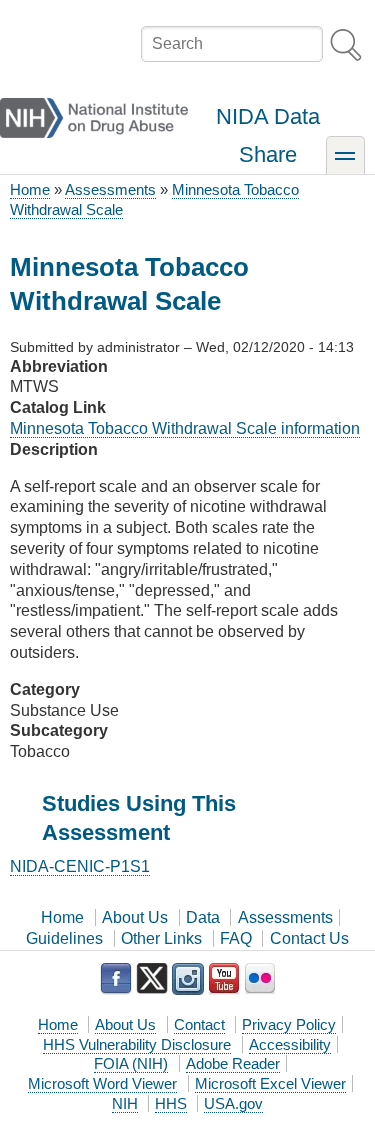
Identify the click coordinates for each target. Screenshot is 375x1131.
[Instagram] (188, 979)
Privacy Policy (289, 1024)
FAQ (236, 938)
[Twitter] (152, 979)
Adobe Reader (233, 1063)
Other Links (161, 938)
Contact (199, 1024)
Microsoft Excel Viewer (270, 1083)
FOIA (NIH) (131, 1063)
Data (203, 917)
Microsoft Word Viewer (102, 1083)
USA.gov (233, 1103)
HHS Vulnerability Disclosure (137, 1044)
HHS (171, 1103)
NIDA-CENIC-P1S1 (80, 866)
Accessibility (290, 1044)
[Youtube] (224, 979)
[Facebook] (116, 979)
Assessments (110, 189)
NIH (125, 1103)
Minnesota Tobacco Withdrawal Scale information (185, 428)
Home (30, 189)
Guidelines (64, 938)
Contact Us (309, 938)
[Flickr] (260, 979)
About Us (135, 917)
